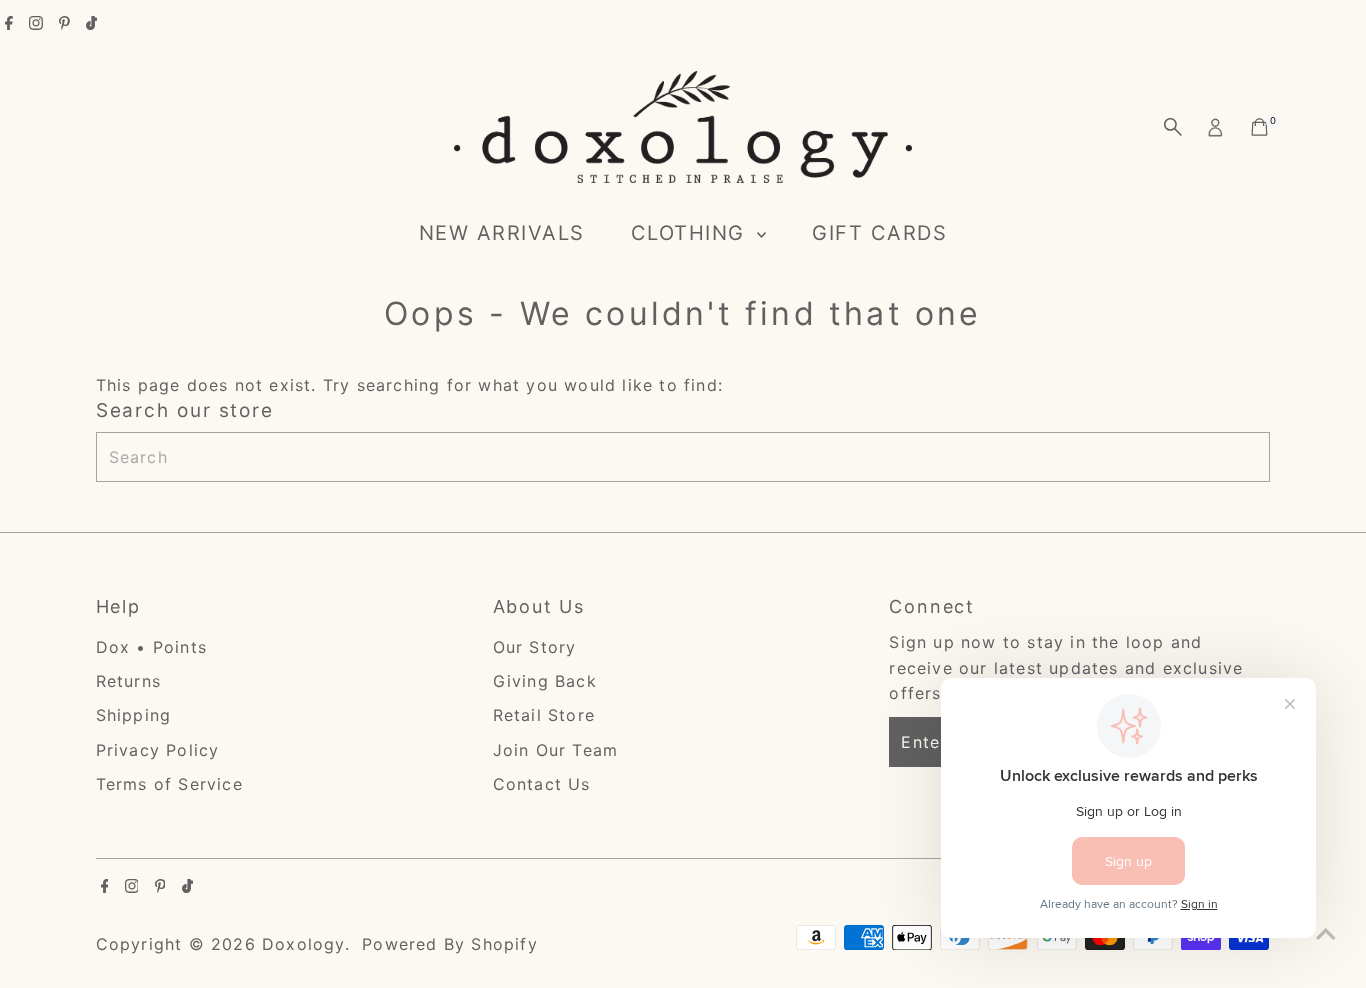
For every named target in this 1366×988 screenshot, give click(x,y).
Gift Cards (879, 233)
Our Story (535, 647)
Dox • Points (151, 647)
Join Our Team (556, 750)
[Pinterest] (64, 24)
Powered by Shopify (450, 944)
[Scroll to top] (1326, 933)
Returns (128, 681)
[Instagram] (36, 24)
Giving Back (545, 681)
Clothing (692, 233)
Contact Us (542, 784)
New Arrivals (502, 233)
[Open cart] (1259, 127)
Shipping (134, 715)
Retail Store (544, 715)
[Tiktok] (91, 24)
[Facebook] (9, 24)
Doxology (303, 944)
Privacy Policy (158, 750)
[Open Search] (1173, 127)
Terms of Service (169, 784)
